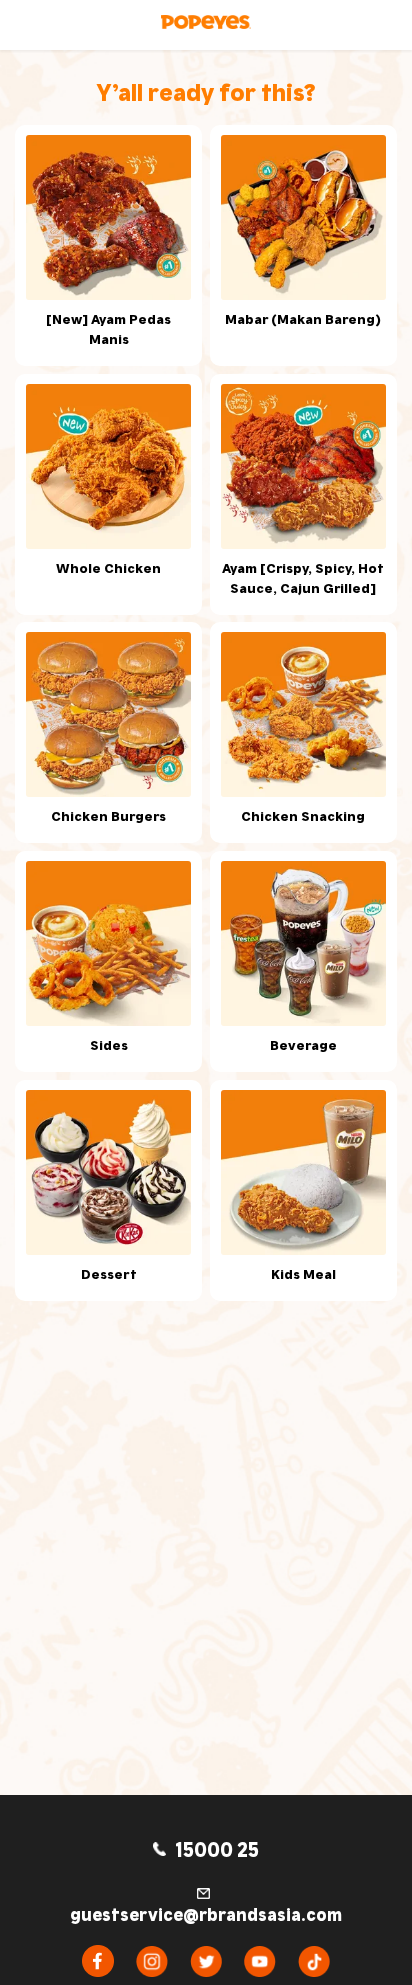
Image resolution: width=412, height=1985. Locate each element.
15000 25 (215, 1848)
